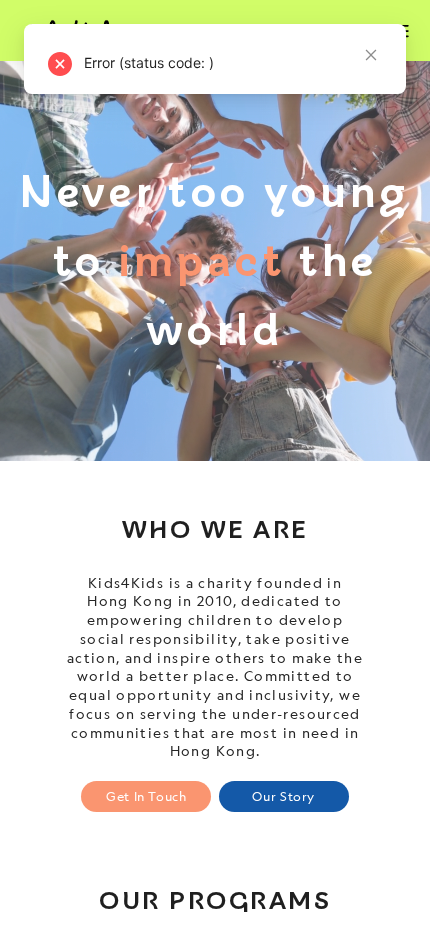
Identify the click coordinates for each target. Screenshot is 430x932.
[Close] (371, 141)
